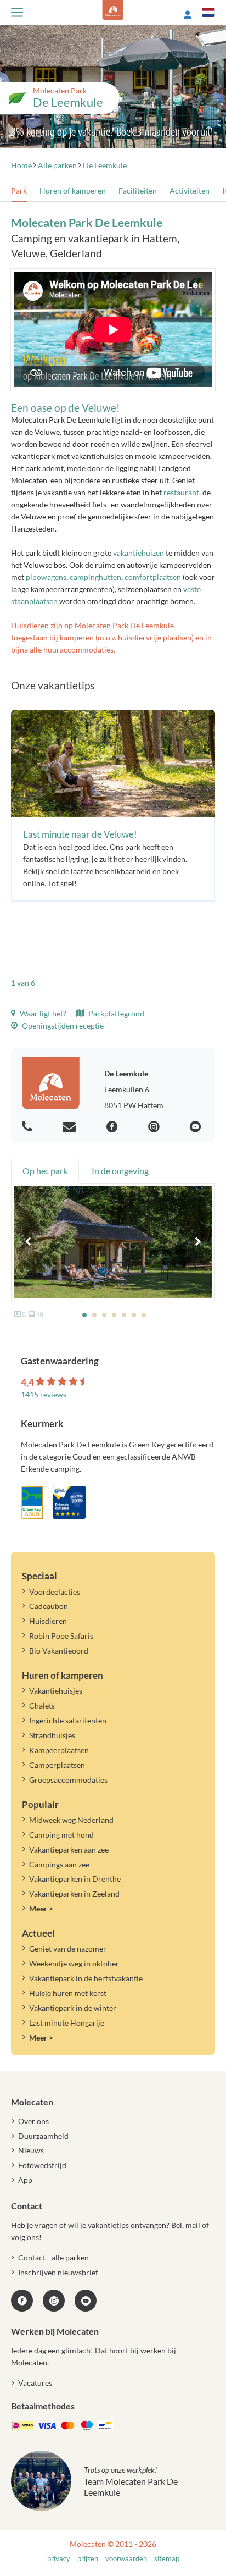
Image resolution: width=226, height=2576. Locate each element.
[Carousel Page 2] (94, 1315)
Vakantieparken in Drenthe (75, 1879)
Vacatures (35, 2383)
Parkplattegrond (115, 1013)
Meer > (41, 1908)
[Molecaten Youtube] (197, 1127)
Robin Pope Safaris (61, 1636)
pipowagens (46, 577)
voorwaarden (126, 2559)
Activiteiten (190, 190)
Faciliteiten (138, 190)
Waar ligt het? (42, 1013)
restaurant (181, 492)
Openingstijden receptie (62, 1026)
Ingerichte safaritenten (68, 1720)
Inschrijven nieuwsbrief (58, 2272)
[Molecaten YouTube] (86, 2301)
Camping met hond (61, 1835)
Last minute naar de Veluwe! (80, 834)
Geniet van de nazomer (68, 1948)
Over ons (33, 2121)
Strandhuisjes (52, 1735)
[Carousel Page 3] (104, 1315)
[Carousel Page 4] (114, 1315)
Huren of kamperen (73, 190)
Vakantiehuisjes (56, 1691)
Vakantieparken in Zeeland (74, 1894)
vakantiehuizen (139, 553)
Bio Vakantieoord (59, 1651)
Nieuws (31, 2150)
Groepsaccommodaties (68, 1780)
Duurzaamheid (43, 2136)
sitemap (167, 2559)
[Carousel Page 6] (134, 1315)
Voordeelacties (55, 1592)
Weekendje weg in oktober (74, 1963)
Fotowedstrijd (42, 2165)
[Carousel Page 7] (144, 1315)
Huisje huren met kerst (68, 1993)
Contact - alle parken (53, 2257)
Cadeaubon (49, 1606)
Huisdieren (48, 1621)
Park (19, 190)
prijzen (88, 2559)
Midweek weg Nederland (71, 1820)
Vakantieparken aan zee (69, 1850)
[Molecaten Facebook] (114, 1127)
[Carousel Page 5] (124, 1315)
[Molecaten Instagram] (155, 1127)
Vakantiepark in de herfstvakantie (86, 1978)
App (25, 2180)
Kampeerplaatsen (59, 1750)
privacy (59, 2559)
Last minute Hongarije (67, 2023)
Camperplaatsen (57, 1765)
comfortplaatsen (153, 577)
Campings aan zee (59, 1864)
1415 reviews (44, 1394)
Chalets (42, 1706)
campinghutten (95, 577)
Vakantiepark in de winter (73, 2008)
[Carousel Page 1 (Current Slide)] (84, 1315)
